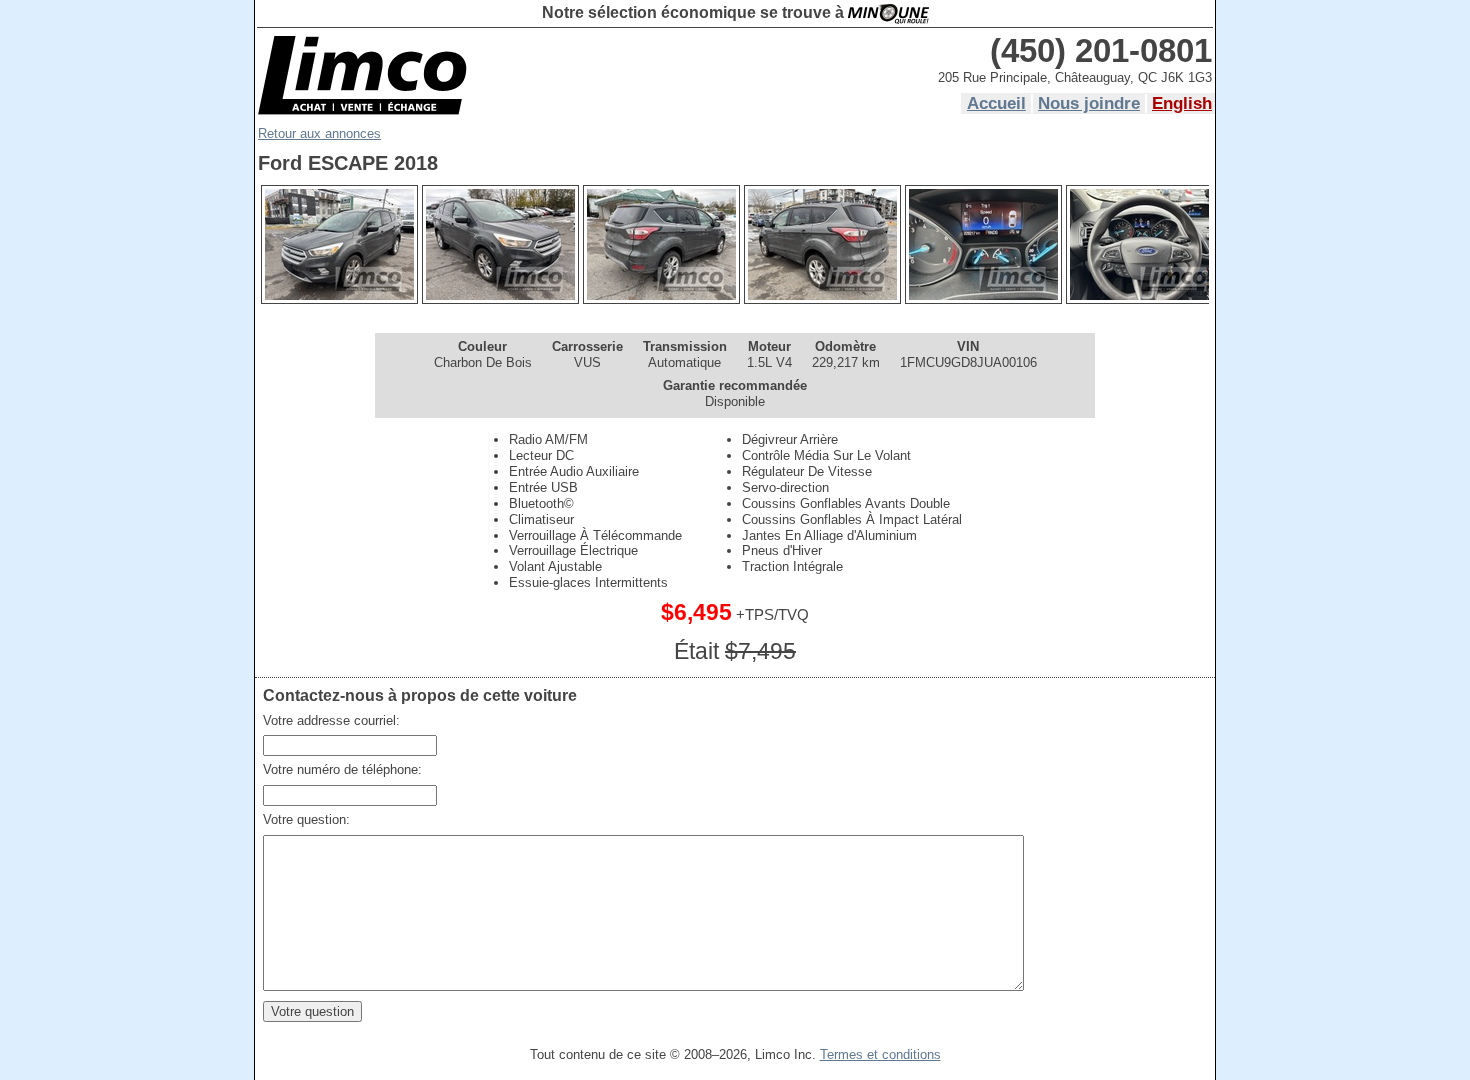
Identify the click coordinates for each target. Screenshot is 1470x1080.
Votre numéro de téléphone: (342, 769)
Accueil (996, 103)
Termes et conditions (880, 1054)
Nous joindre (1089, 103)
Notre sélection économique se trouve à (695, 12)
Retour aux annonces (319, 133)
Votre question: (306, 819)
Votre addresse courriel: (331, 720)
